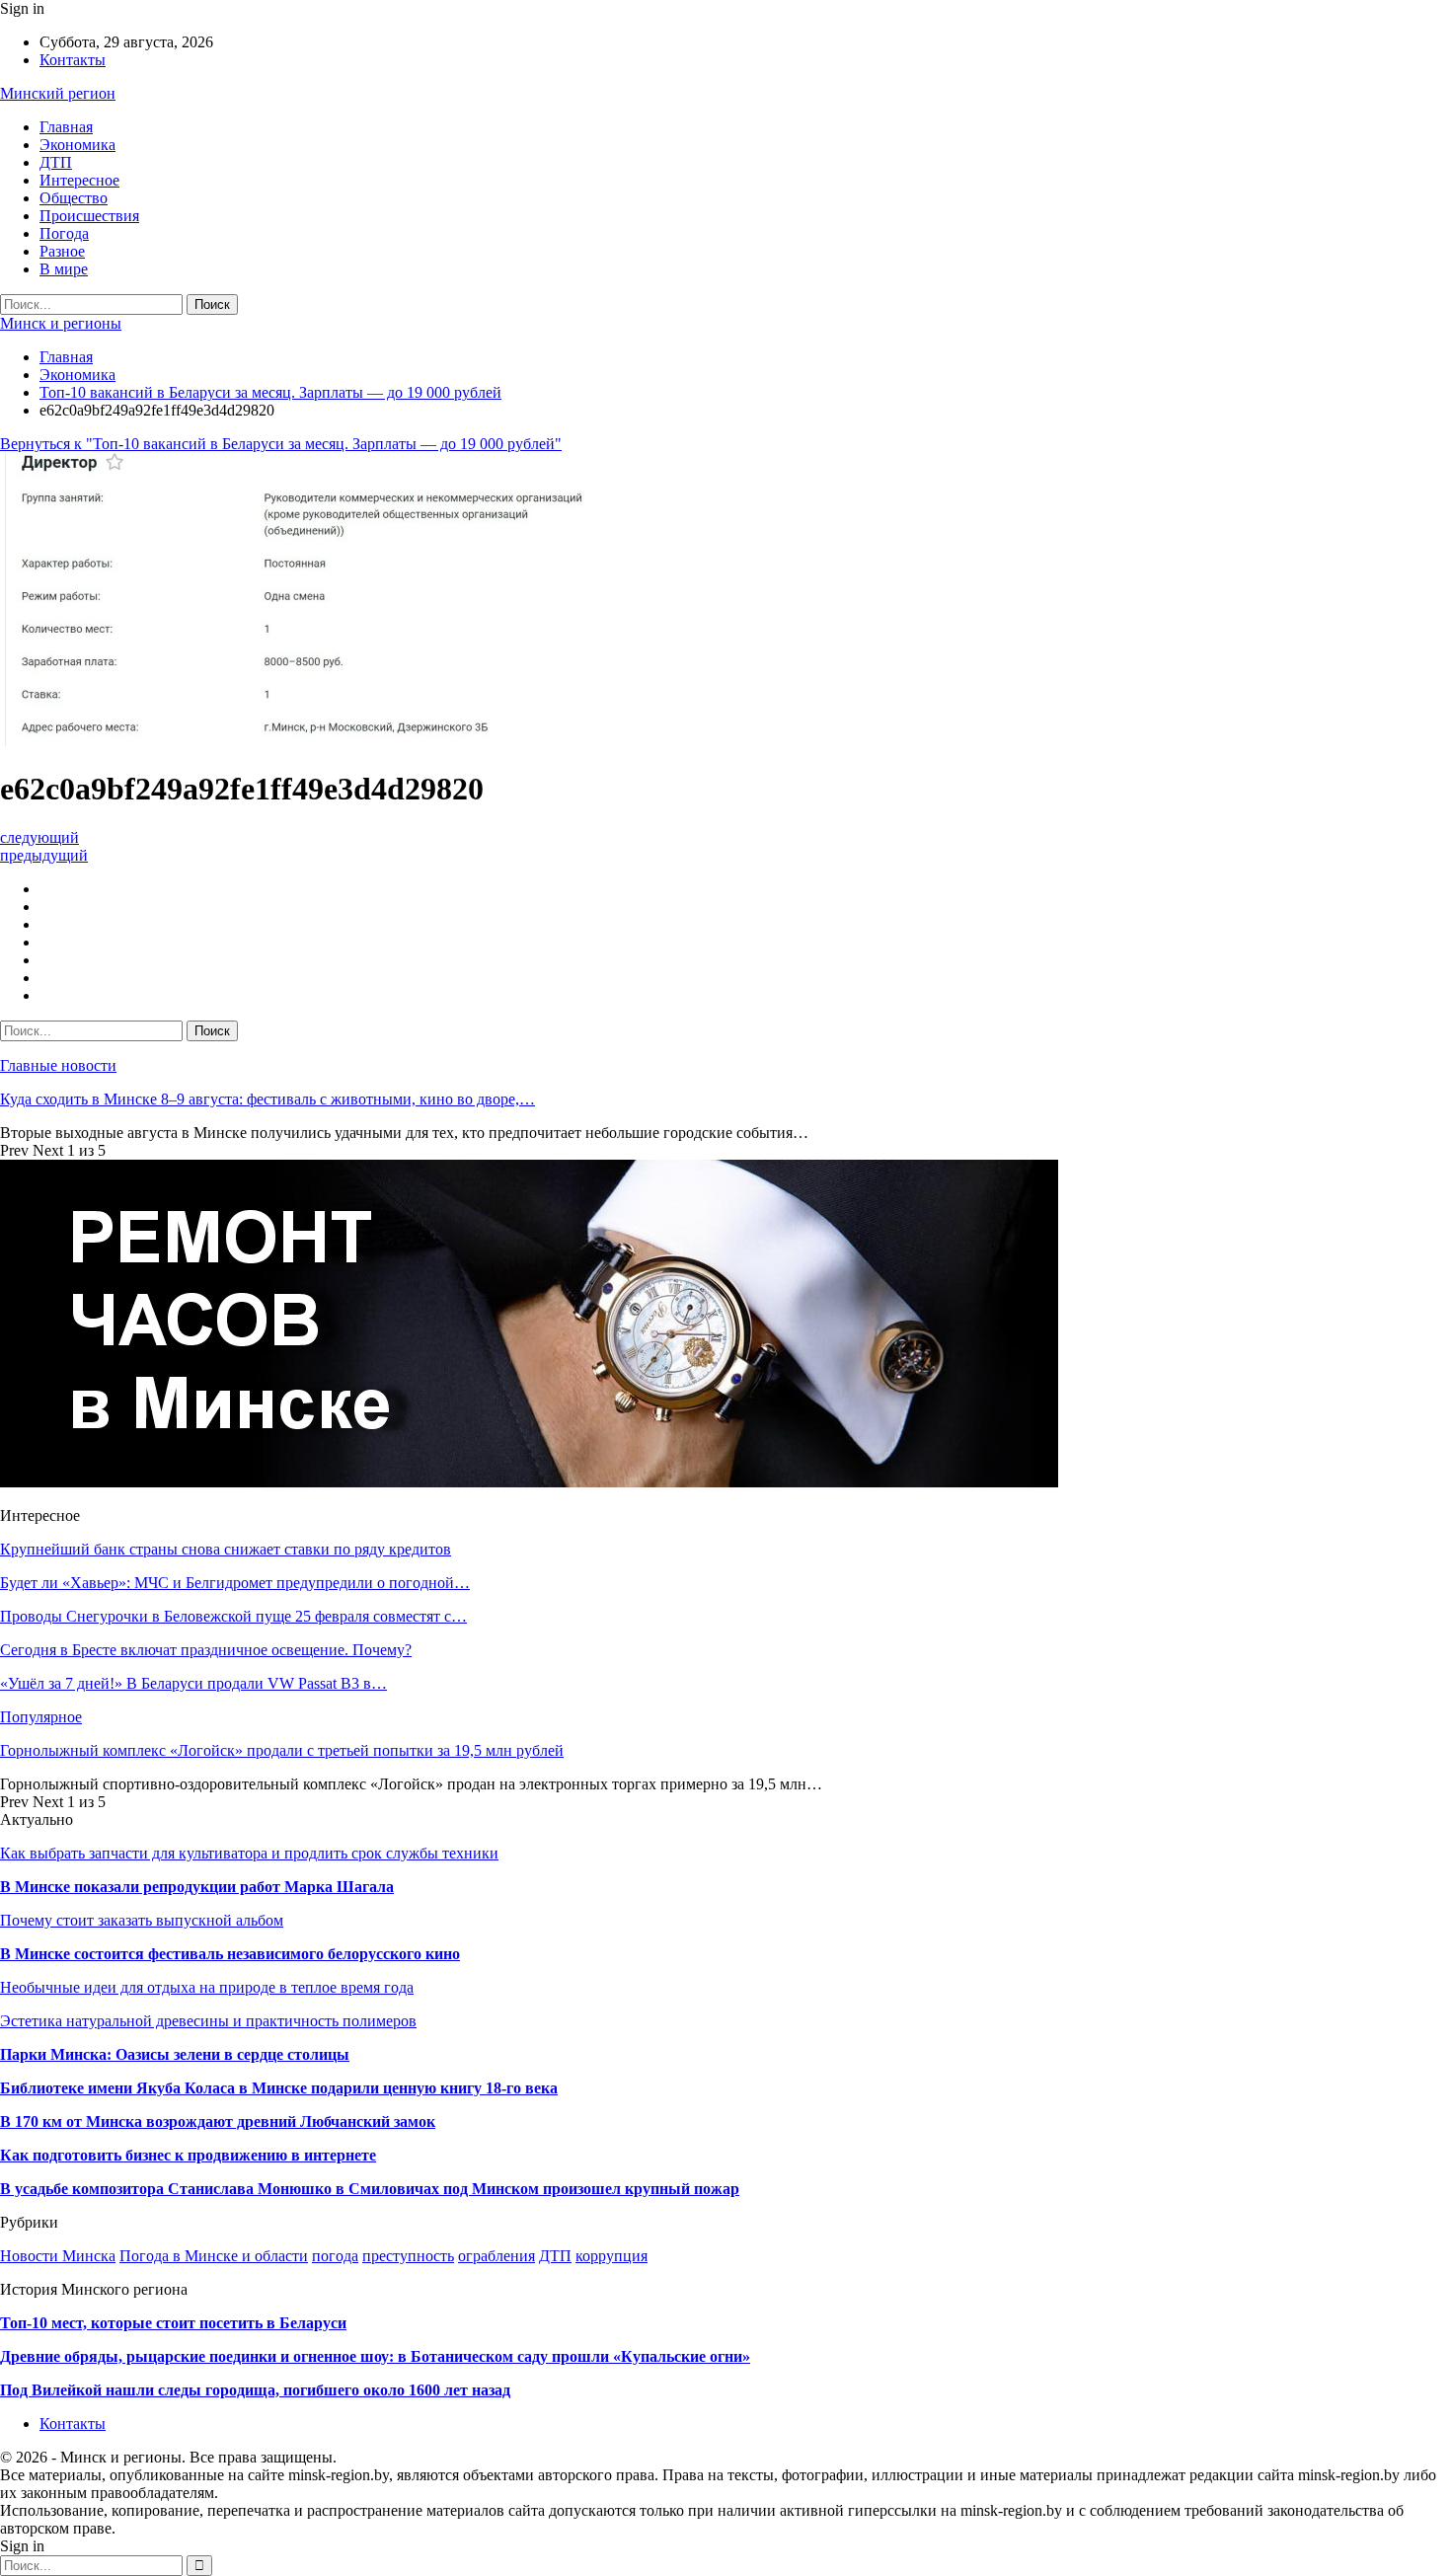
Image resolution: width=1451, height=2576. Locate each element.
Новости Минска (58, 2256)
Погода (64, 233)
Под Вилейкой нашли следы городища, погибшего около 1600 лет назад (255, 2390)
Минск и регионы (61, 323)
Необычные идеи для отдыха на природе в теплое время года (207, 1987)
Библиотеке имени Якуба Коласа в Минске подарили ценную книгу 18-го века (279, 2088)
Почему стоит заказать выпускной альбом (142, 1920)
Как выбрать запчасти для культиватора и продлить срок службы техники (249, 1853)
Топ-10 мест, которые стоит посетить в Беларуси (173, 2323)
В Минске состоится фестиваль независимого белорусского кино (230, 1954)
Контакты (73, 60)
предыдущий (44, 855)
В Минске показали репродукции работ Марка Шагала (197, 1887)
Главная (66, 127)
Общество (74, 198)
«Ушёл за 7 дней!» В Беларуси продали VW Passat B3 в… (193, 1683)
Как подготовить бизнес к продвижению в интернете (188, 2155)
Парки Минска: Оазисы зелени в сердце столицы (175, 2054)
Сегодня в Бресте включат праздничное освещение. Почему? (206, 1650)
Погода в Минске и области (214, 2256)
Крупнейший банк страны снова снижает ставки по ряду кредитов (226, 1549)
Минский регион (58, 93)
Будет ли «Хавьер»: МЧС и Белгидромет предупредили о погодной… (235, 1583)
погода (335, 2256)
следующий (39, 837)
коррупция (611, 2256)
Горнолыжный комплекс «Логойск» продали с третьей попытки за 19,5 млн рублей (282, 1750)
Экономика (77, 145)
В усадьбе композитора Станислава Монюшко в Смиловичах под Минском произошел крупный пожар (370, 2189)
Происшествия (89, 216)
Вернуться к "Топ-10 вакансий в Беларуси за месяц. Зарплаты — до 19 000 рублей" (281, 444)
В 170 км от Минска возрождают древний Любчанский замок (218, 2121)
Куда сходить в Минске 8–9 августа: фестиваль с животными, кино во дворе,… (267, 1099)
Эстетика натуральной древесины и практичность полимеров (208, 2021)
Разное (62, 251)
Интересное (79, 180)
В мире (64, 269)
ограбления (496, 2256)
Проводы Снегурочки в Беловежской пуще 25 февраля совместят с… (233, 1616)
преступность (408, 2256)
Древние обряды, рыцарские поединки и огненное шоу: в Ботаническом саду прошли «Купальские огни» (375, 2356)
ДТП (56, 162)
